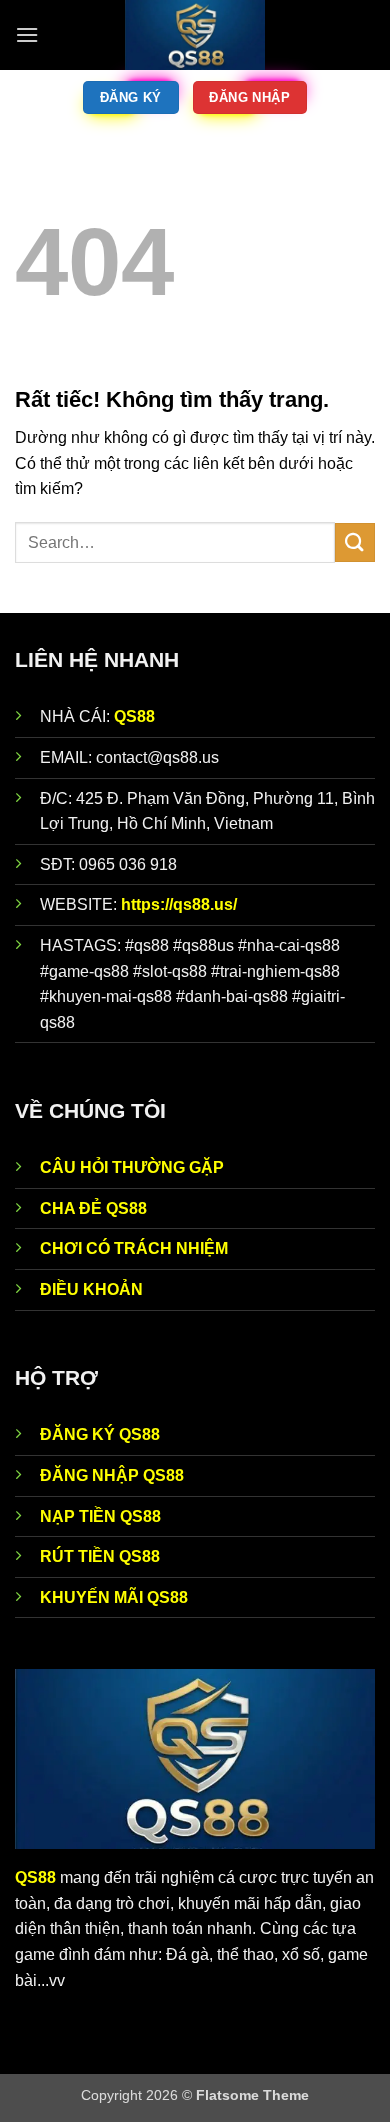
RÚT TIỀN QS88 (100, 1556)
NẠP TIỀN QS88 (100, 1516)
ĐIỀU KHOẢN (91, 1289)
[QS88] (195, 35)
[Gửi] (355, 542)
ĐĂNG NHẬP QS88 (112, 1475)
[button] (27, 34)
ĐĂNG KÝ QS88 (100, 1434)
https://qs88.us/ (179, 904)
